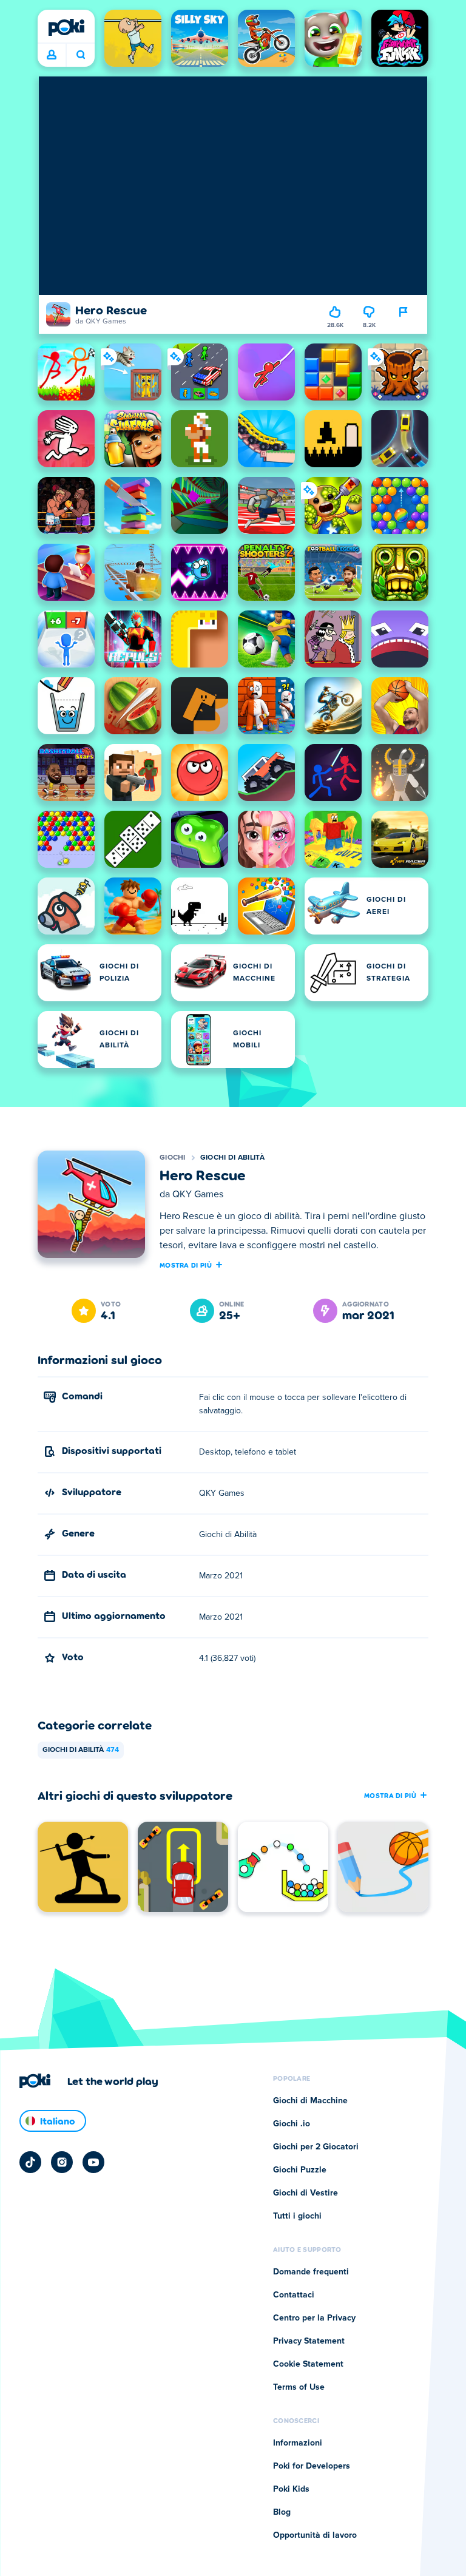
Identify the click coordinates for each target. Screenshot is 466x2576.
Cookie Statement (308, 2364)
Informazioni (298, 2443)
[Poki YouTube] (93, 2162)
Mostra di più (186, 1265)
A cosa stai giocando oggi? (80, 55)
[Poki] (66, 27)
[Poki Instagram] (62, 2162)
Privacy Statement (309, 2341)
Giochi (173, 1158)
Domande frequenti (311, 2272)
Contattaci (294, 2295)
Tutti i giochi (297, 2216)
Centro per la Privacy (314, 2318)
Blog (282, 2512)
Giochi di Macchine (310, 2101)
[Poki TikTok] (30, 2162)
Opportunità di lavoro (315, 2535)
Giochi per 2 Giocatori (316, 2147)
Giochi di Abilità (232, 1158)
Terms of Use (299, 2387)
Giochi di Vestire (306, 2193)
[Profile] (52, 55)
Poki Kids (291, 2489)
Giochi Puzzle (300, 2170)
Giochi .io (292, 2124)
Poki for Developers (312, 2466)
